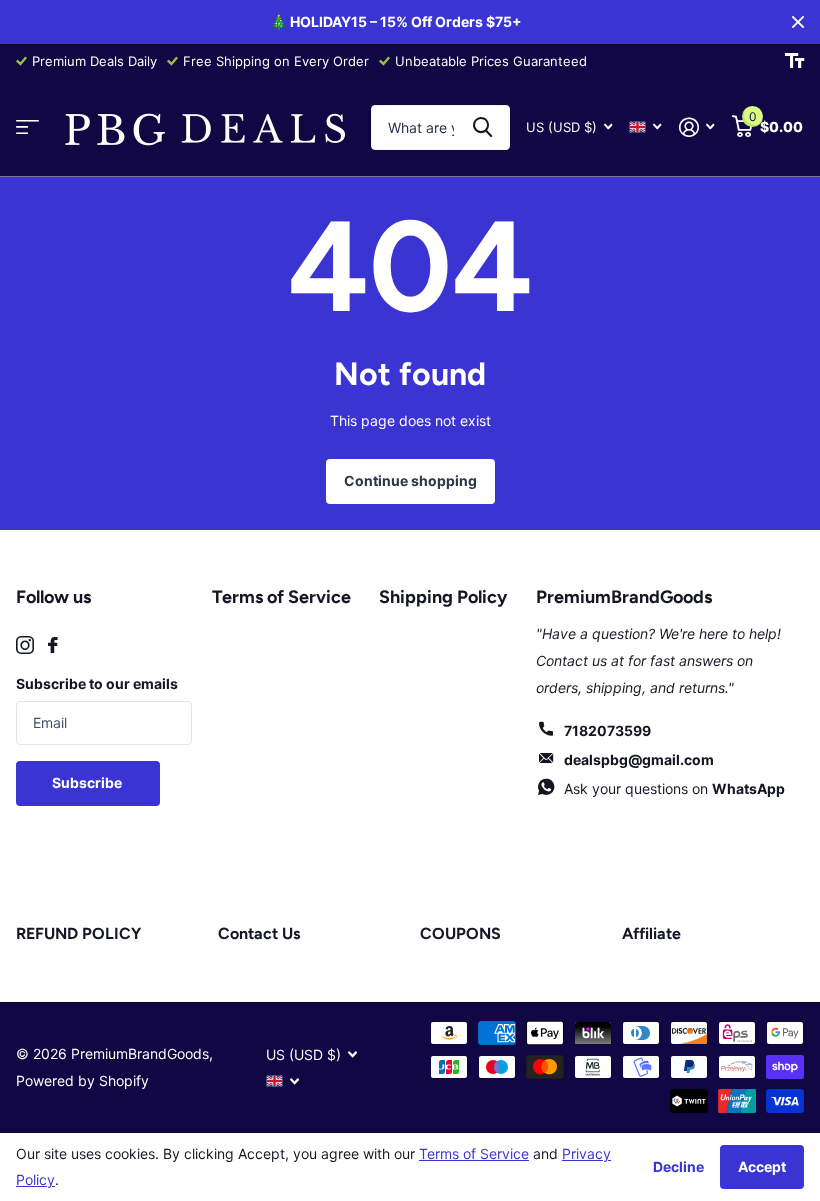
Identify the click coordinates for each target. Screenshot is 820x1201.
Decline (678, 1166)
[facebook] (53, 645)
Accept (762, 1166)
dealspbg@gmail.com (639, 759)
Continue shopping (410, 480)
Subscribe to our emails (97, 683)
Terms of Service (281, 597)
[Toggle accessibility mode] (794, 61)
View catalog (27, 127)
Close (798, 22)
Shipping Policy (443, 597)
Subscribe (88, 782)
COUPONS (460, 933)
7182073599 (607, 730)
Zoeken (482, 127)
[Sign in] (696, 127)
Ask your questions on (674, 788)
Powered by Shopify (82, 1080)
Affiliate (651, 933)
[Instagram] (25, 645)
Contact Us (259, 933)
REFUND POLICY (78, 933)
